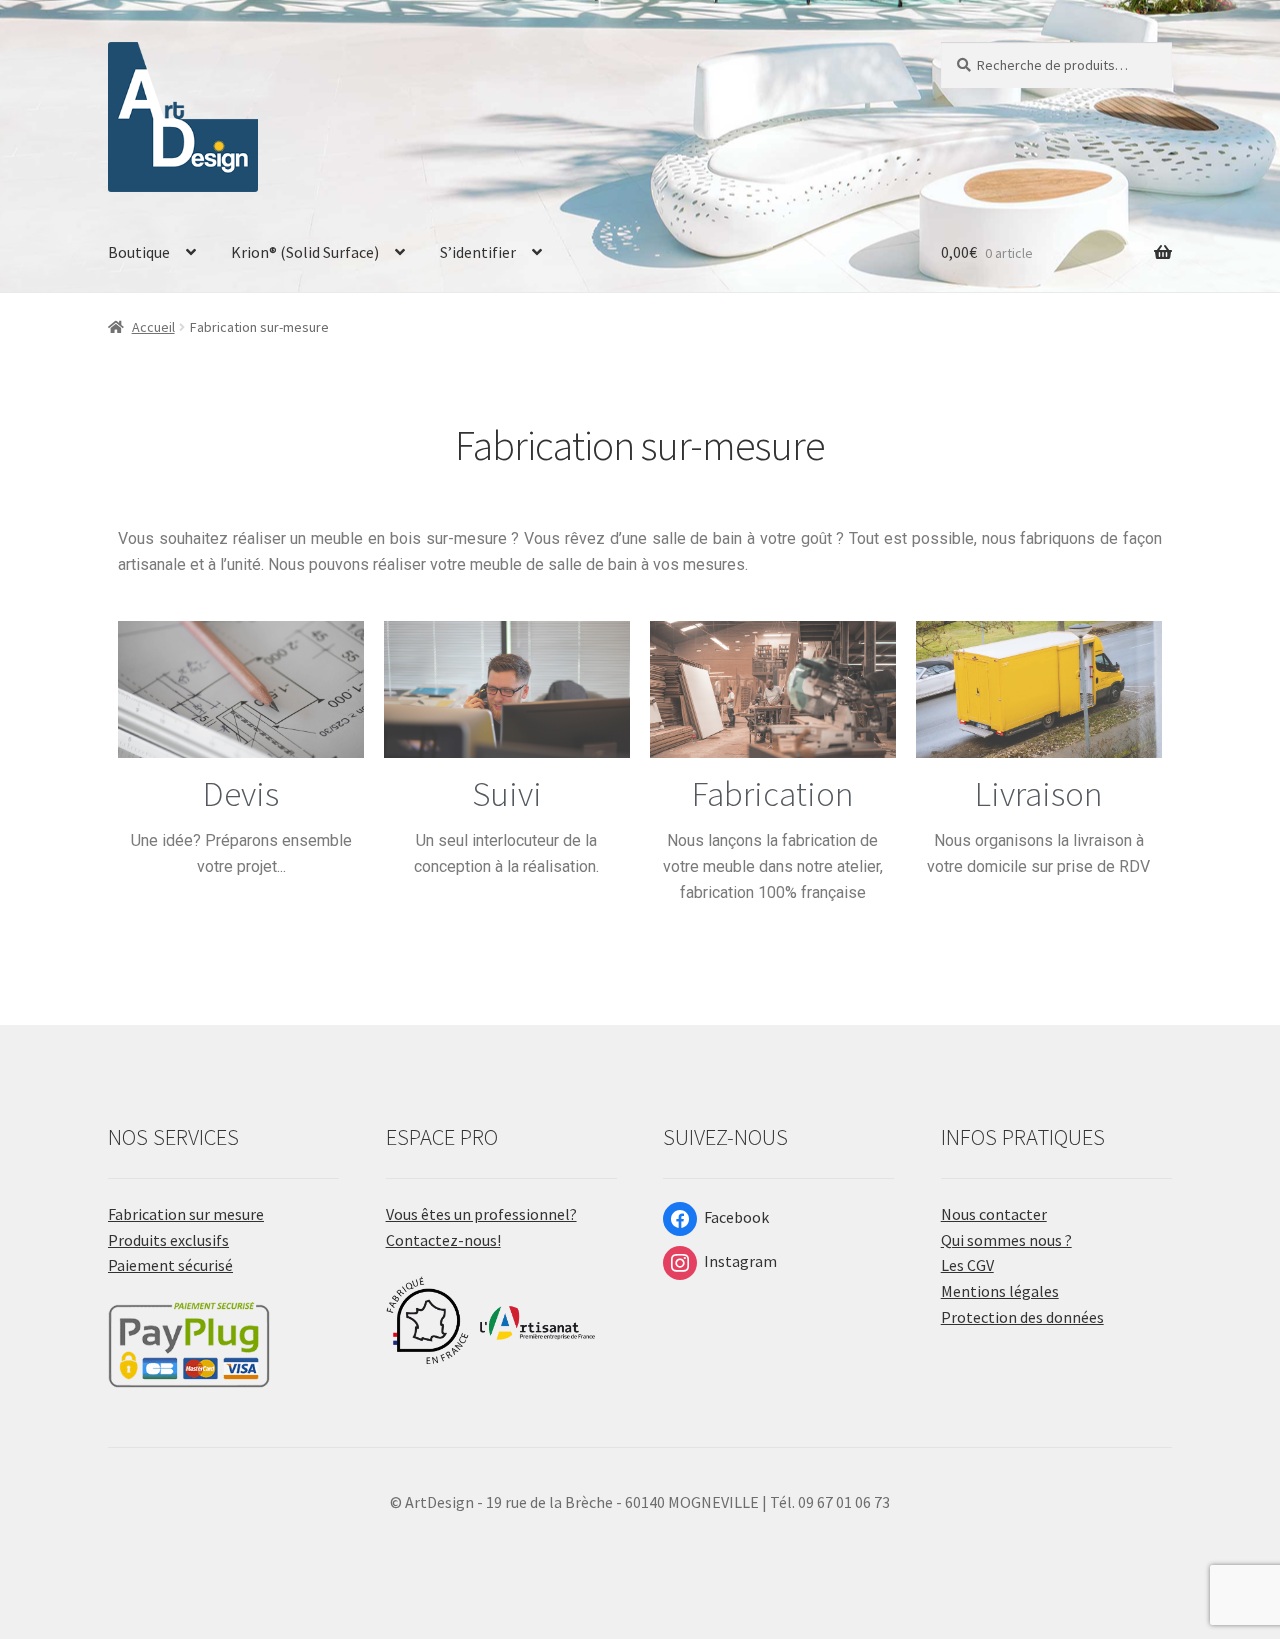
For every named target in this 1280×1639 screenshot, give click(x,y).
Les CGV (967, 1265)
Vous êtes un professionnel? (481, 1214)
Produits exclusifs (168, 1240)
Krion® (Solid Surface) (305, 252)
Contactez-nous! (443, 1240)
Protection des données (1022, 1317)
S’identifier (478, 252)
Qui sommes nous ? (1006, 1240)
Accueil (153, 327)
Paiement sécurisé (170, 1265)
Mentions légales (1000, 1291)
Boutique (139, 252)
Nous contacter (994, 1214)
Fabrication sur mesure (186, 1214)
